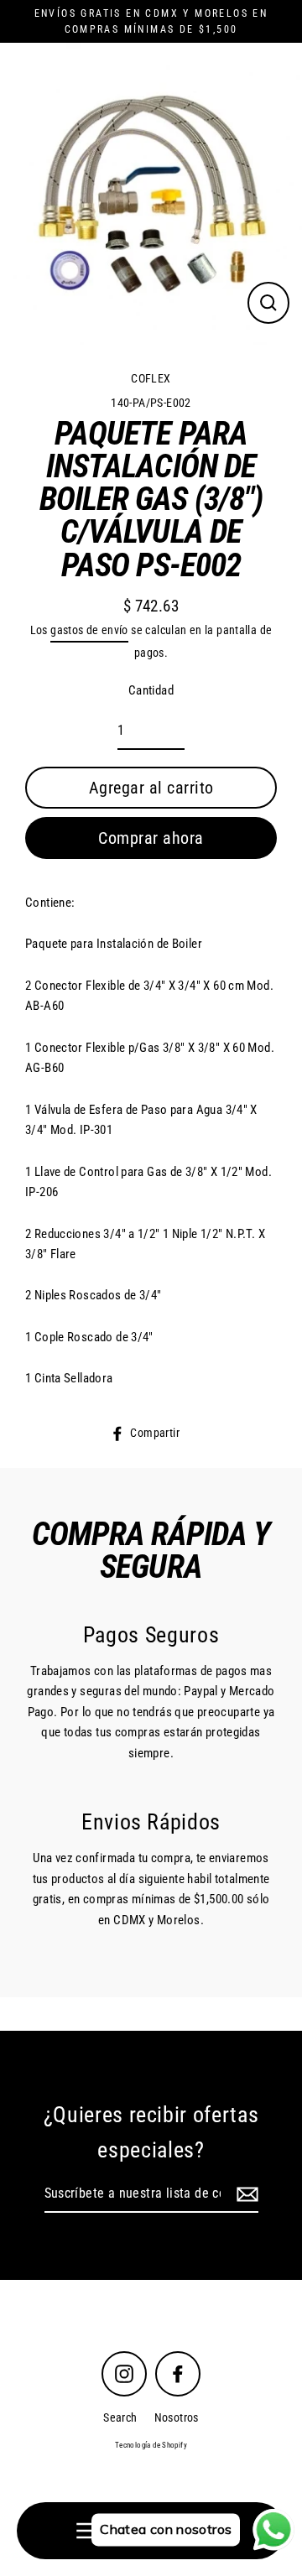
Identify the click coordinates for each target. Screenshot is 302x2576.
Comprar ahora (151, 838)
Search (120, 2417)
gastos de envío (89, 630)
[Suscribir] (245, 2194)
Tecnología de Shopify (151, 2445)
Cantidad (151, 690)
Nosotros (177, 2417)
